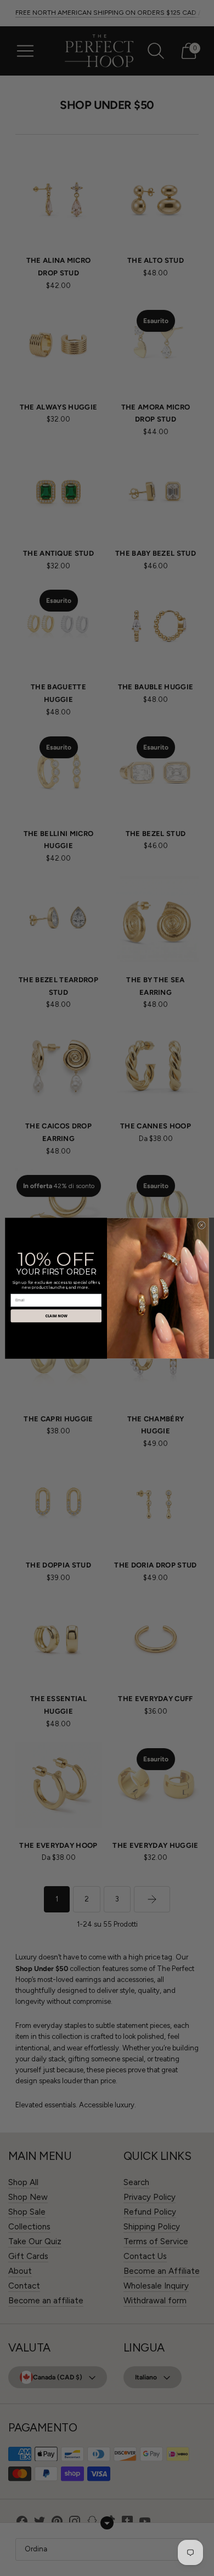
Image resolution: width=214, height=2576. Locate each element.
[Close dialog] (201, 1225)
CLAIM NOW (56, 1316)
